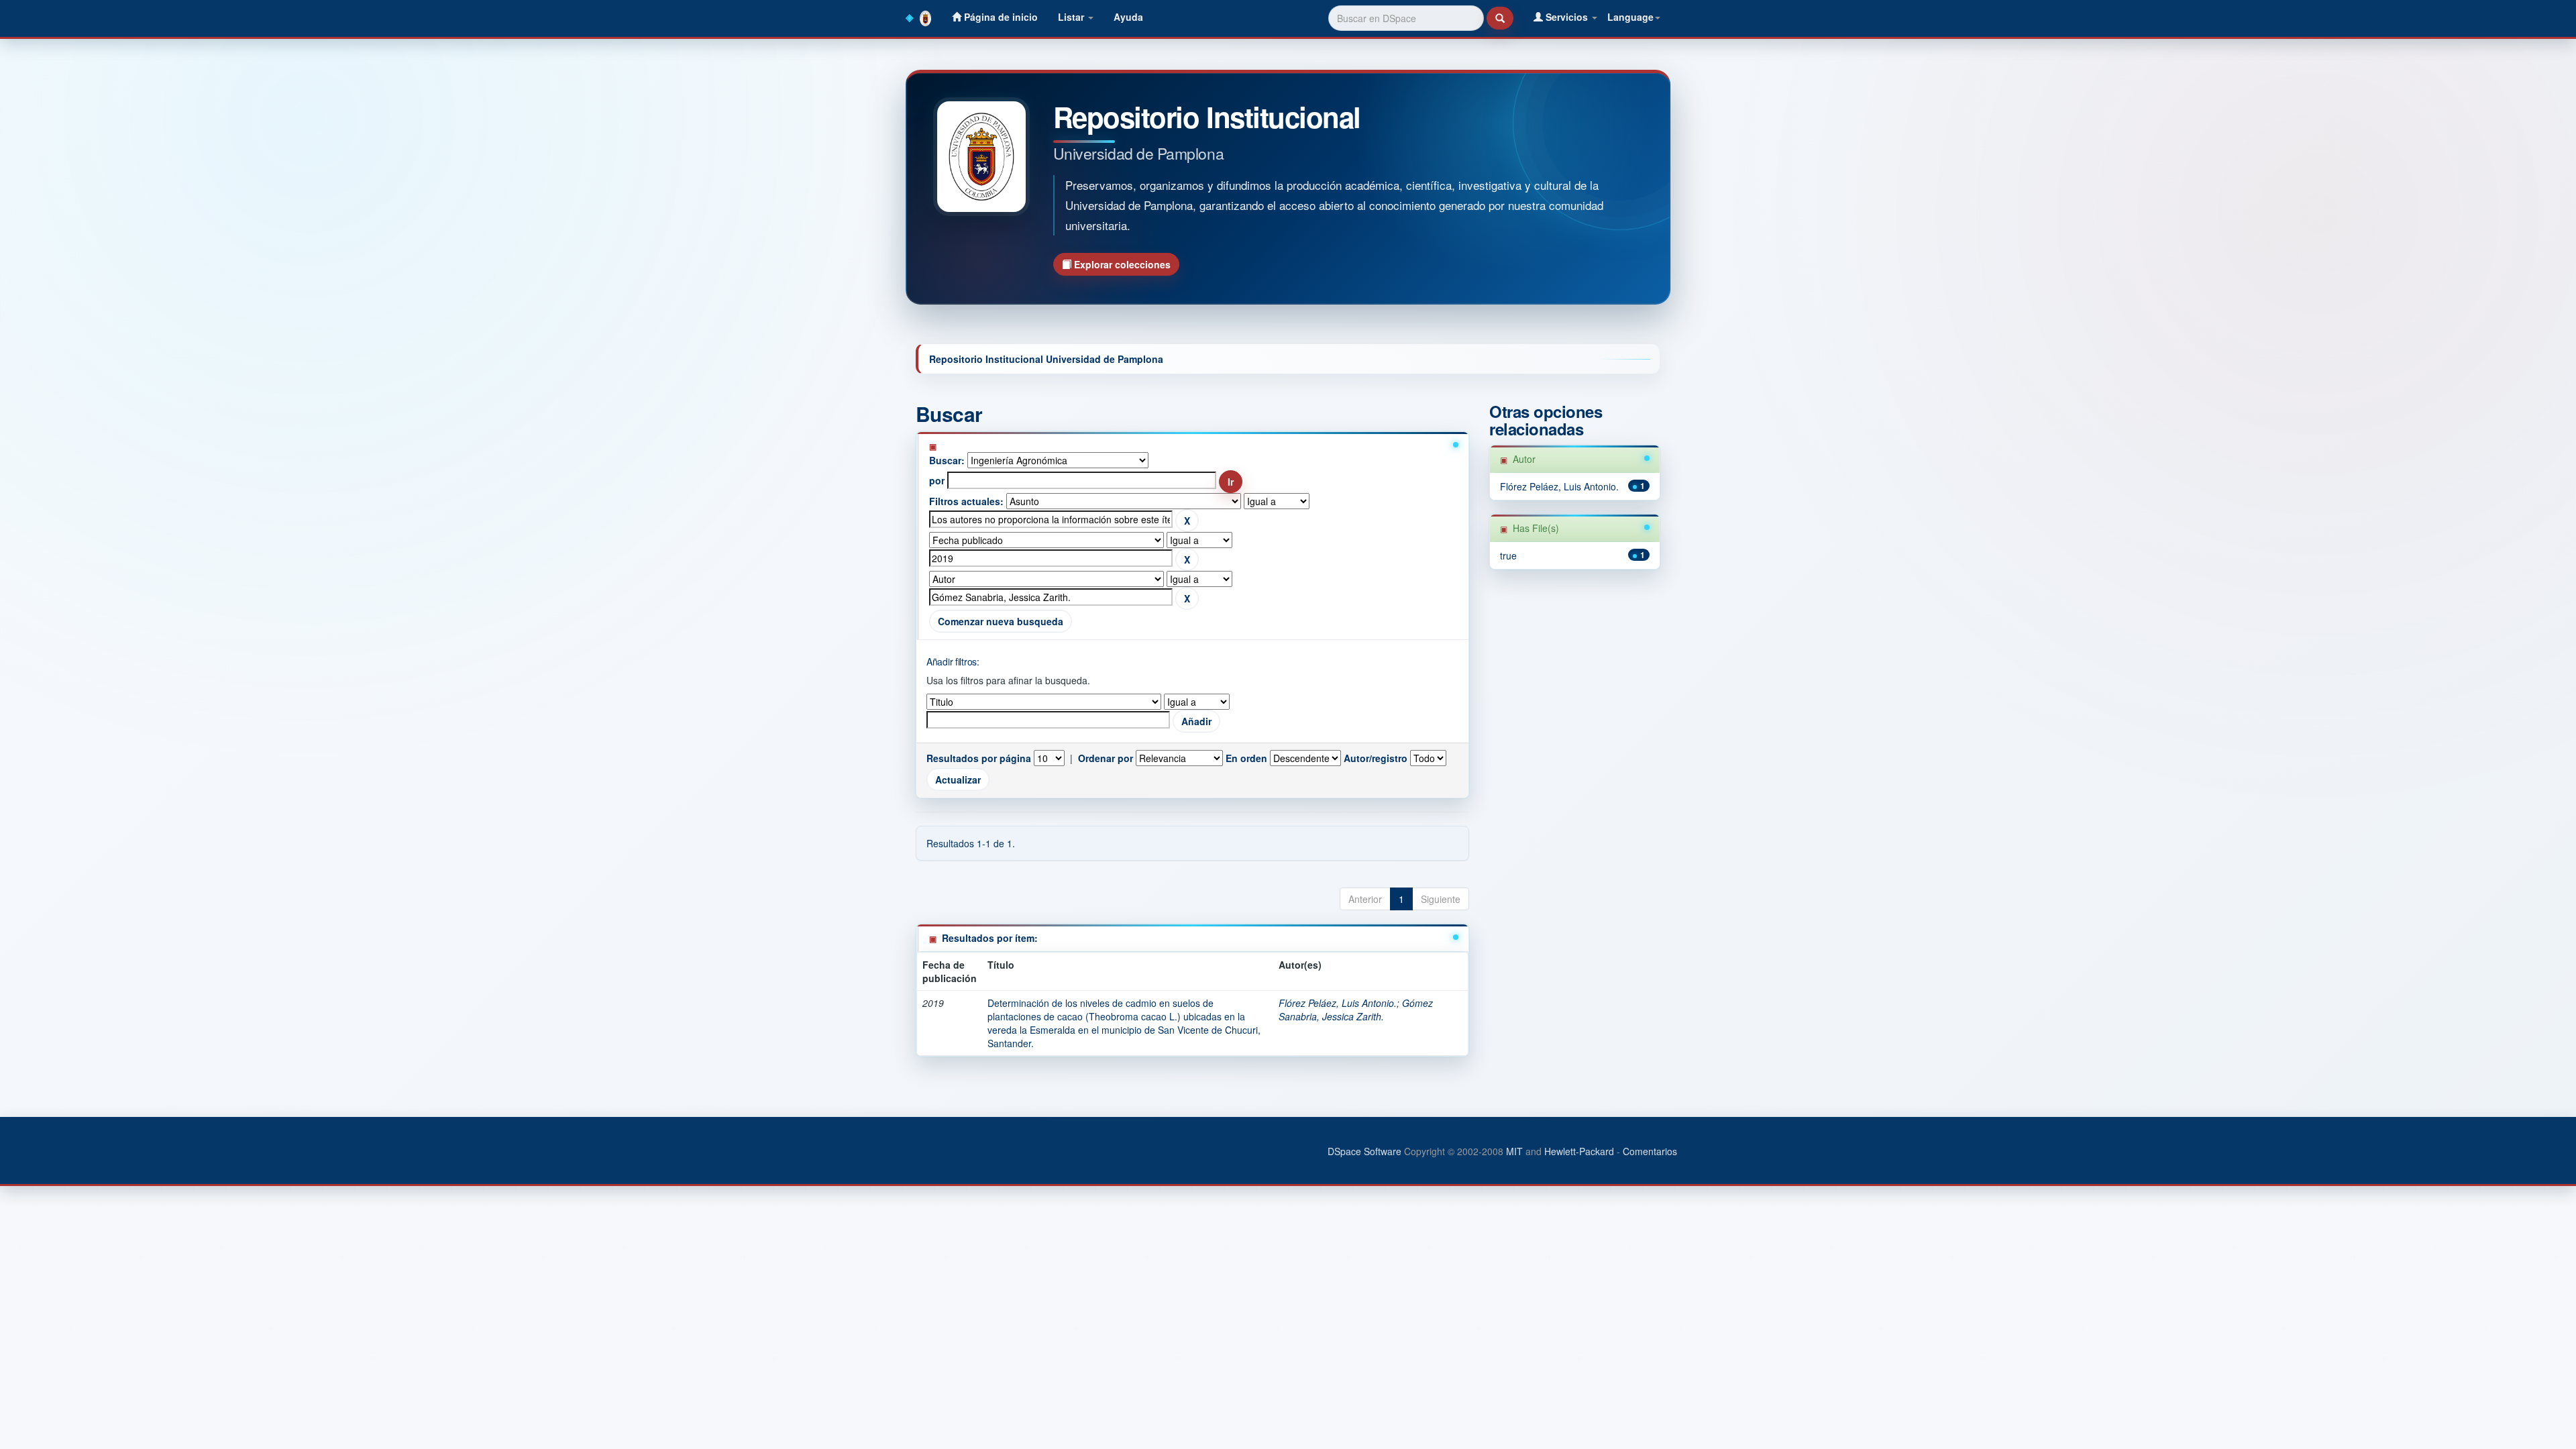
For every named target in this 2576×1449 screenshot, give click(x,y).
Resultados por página (979, 758)
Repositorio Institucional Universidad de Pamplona (1046, 359)
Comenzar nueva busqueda (1001, 621)
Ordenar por (1106, 758)
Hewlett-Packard (1579, 1151)
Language (1630, 17)
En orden (1246, 758)
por (937, 480)
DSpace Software (1364, 1151)
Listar (1072, 17)
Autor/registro (1376, 758)
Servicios (1567, 17)
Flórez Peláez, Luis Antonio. (1338, 1003)
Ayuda (1128, 17)
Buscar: (947, 460)
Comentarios (1650, 1151)
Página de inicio (1000, 17)
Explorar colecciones (1121, 264)
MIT (1514, 1151)
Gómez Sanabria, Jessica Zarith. (1356, 1010)
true (1508, 555)
